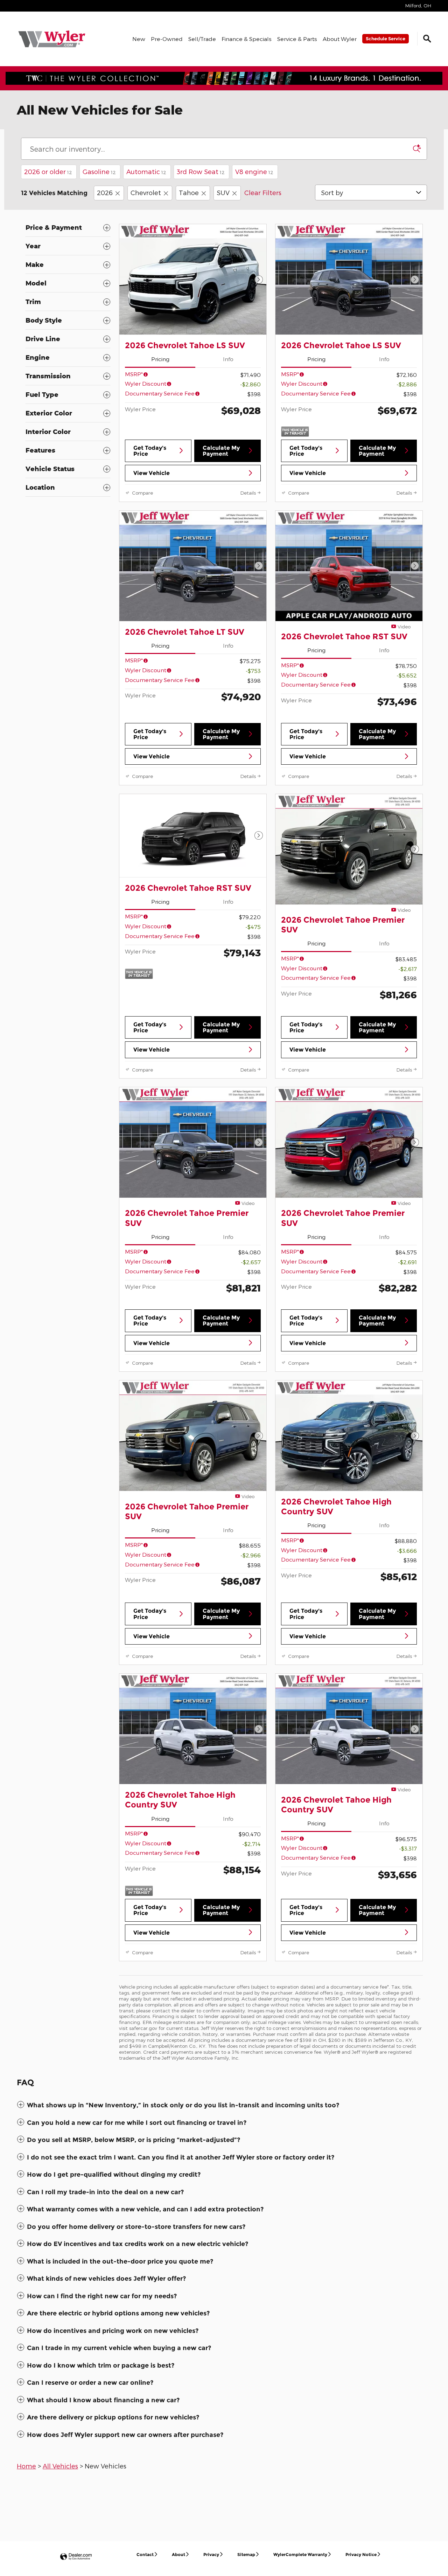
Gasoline (99, 171)
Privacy (211, 2554)
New (139, 39)
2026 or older (48, 171)
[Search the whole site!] (427, 39)
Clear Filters (263, 192)
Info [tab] (228, 359)
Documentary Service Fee (160, 393)
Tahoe (189, 192)
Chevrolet (146, 192)
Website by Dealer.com (76, 2557)
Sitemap (246, 2554)
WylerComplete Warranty (300, 2554)
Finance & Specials (247, 39)
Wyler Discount (146, 383)
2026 (105, 192)
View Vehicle (152, 473)
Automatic (146, 171)
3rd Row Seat (201, 171)
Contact (145, 2554)
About (178, 2554)
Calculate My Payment (221, 451)
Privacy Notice (361, 2554)
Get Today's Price (150, 451)
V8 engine (254, 171)
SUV (223, 192)
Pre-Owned (167, 39)
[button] (224, 2105)
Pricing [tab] (160, 359)
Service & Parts (297, 39)
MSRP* (134, 374)
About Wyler (340, 39)
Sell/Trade (202, 39)
